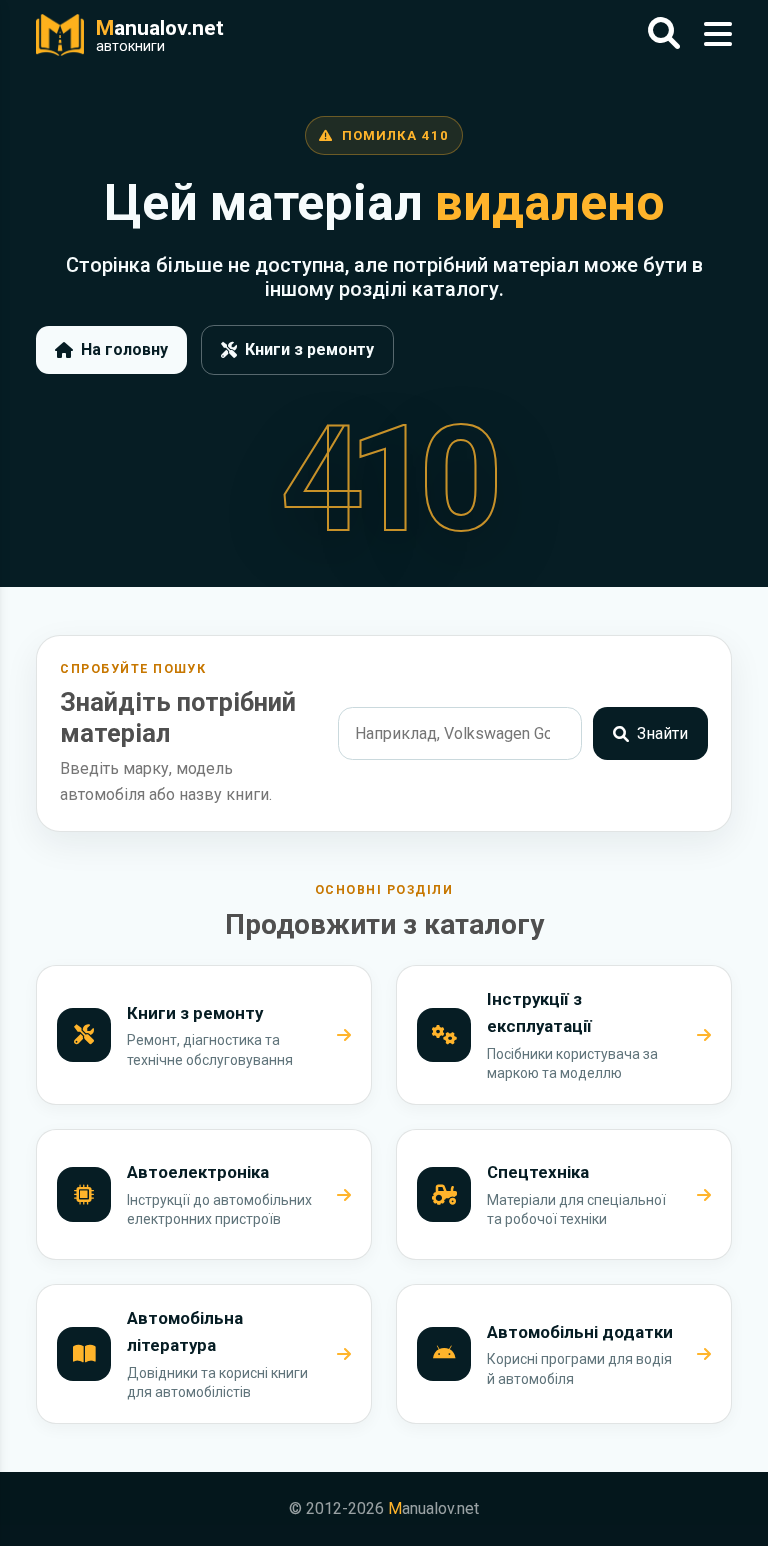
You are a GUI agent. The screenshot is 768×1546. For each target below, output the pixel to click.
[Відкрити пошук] (664, 34)
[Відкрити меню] (718, 34)
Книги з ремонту (309, 349)
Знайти (662, 733)
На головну (124, 349)
